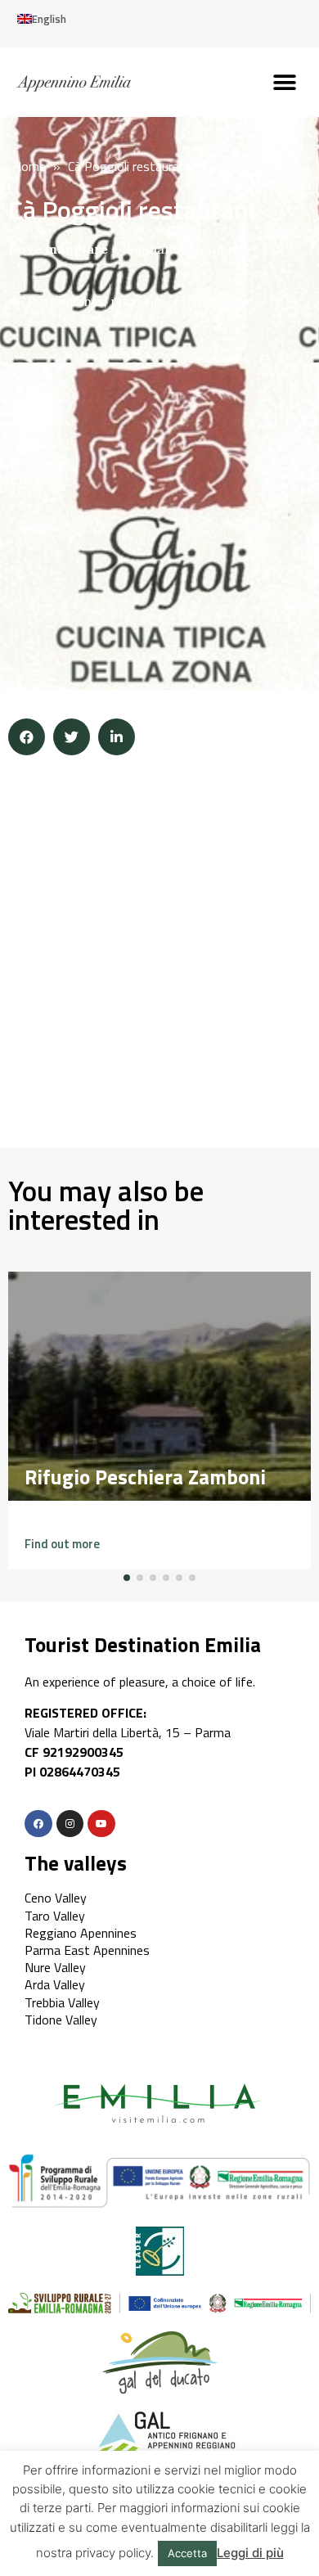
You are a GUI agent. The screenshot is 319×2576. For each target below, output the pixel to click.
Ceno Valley (56, 1898)
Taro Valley (55, 1916)
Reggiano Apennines (186, 249)
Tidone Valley (61, 2020)
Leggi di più (250, 2553)
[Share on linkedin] (117, 737)
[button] (284, 82)
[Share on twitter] (72, 737)
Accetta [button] (187, 2553)
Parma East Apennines (87, 1950)
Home (29, 166)
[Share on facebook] (27, 737)
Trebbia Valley (62, 2002)
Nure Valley (55, 1967)
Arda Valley (55, 1984)
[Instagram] (70, 1824)
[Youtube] (101, 1824)
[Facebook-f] (38, 1824)
